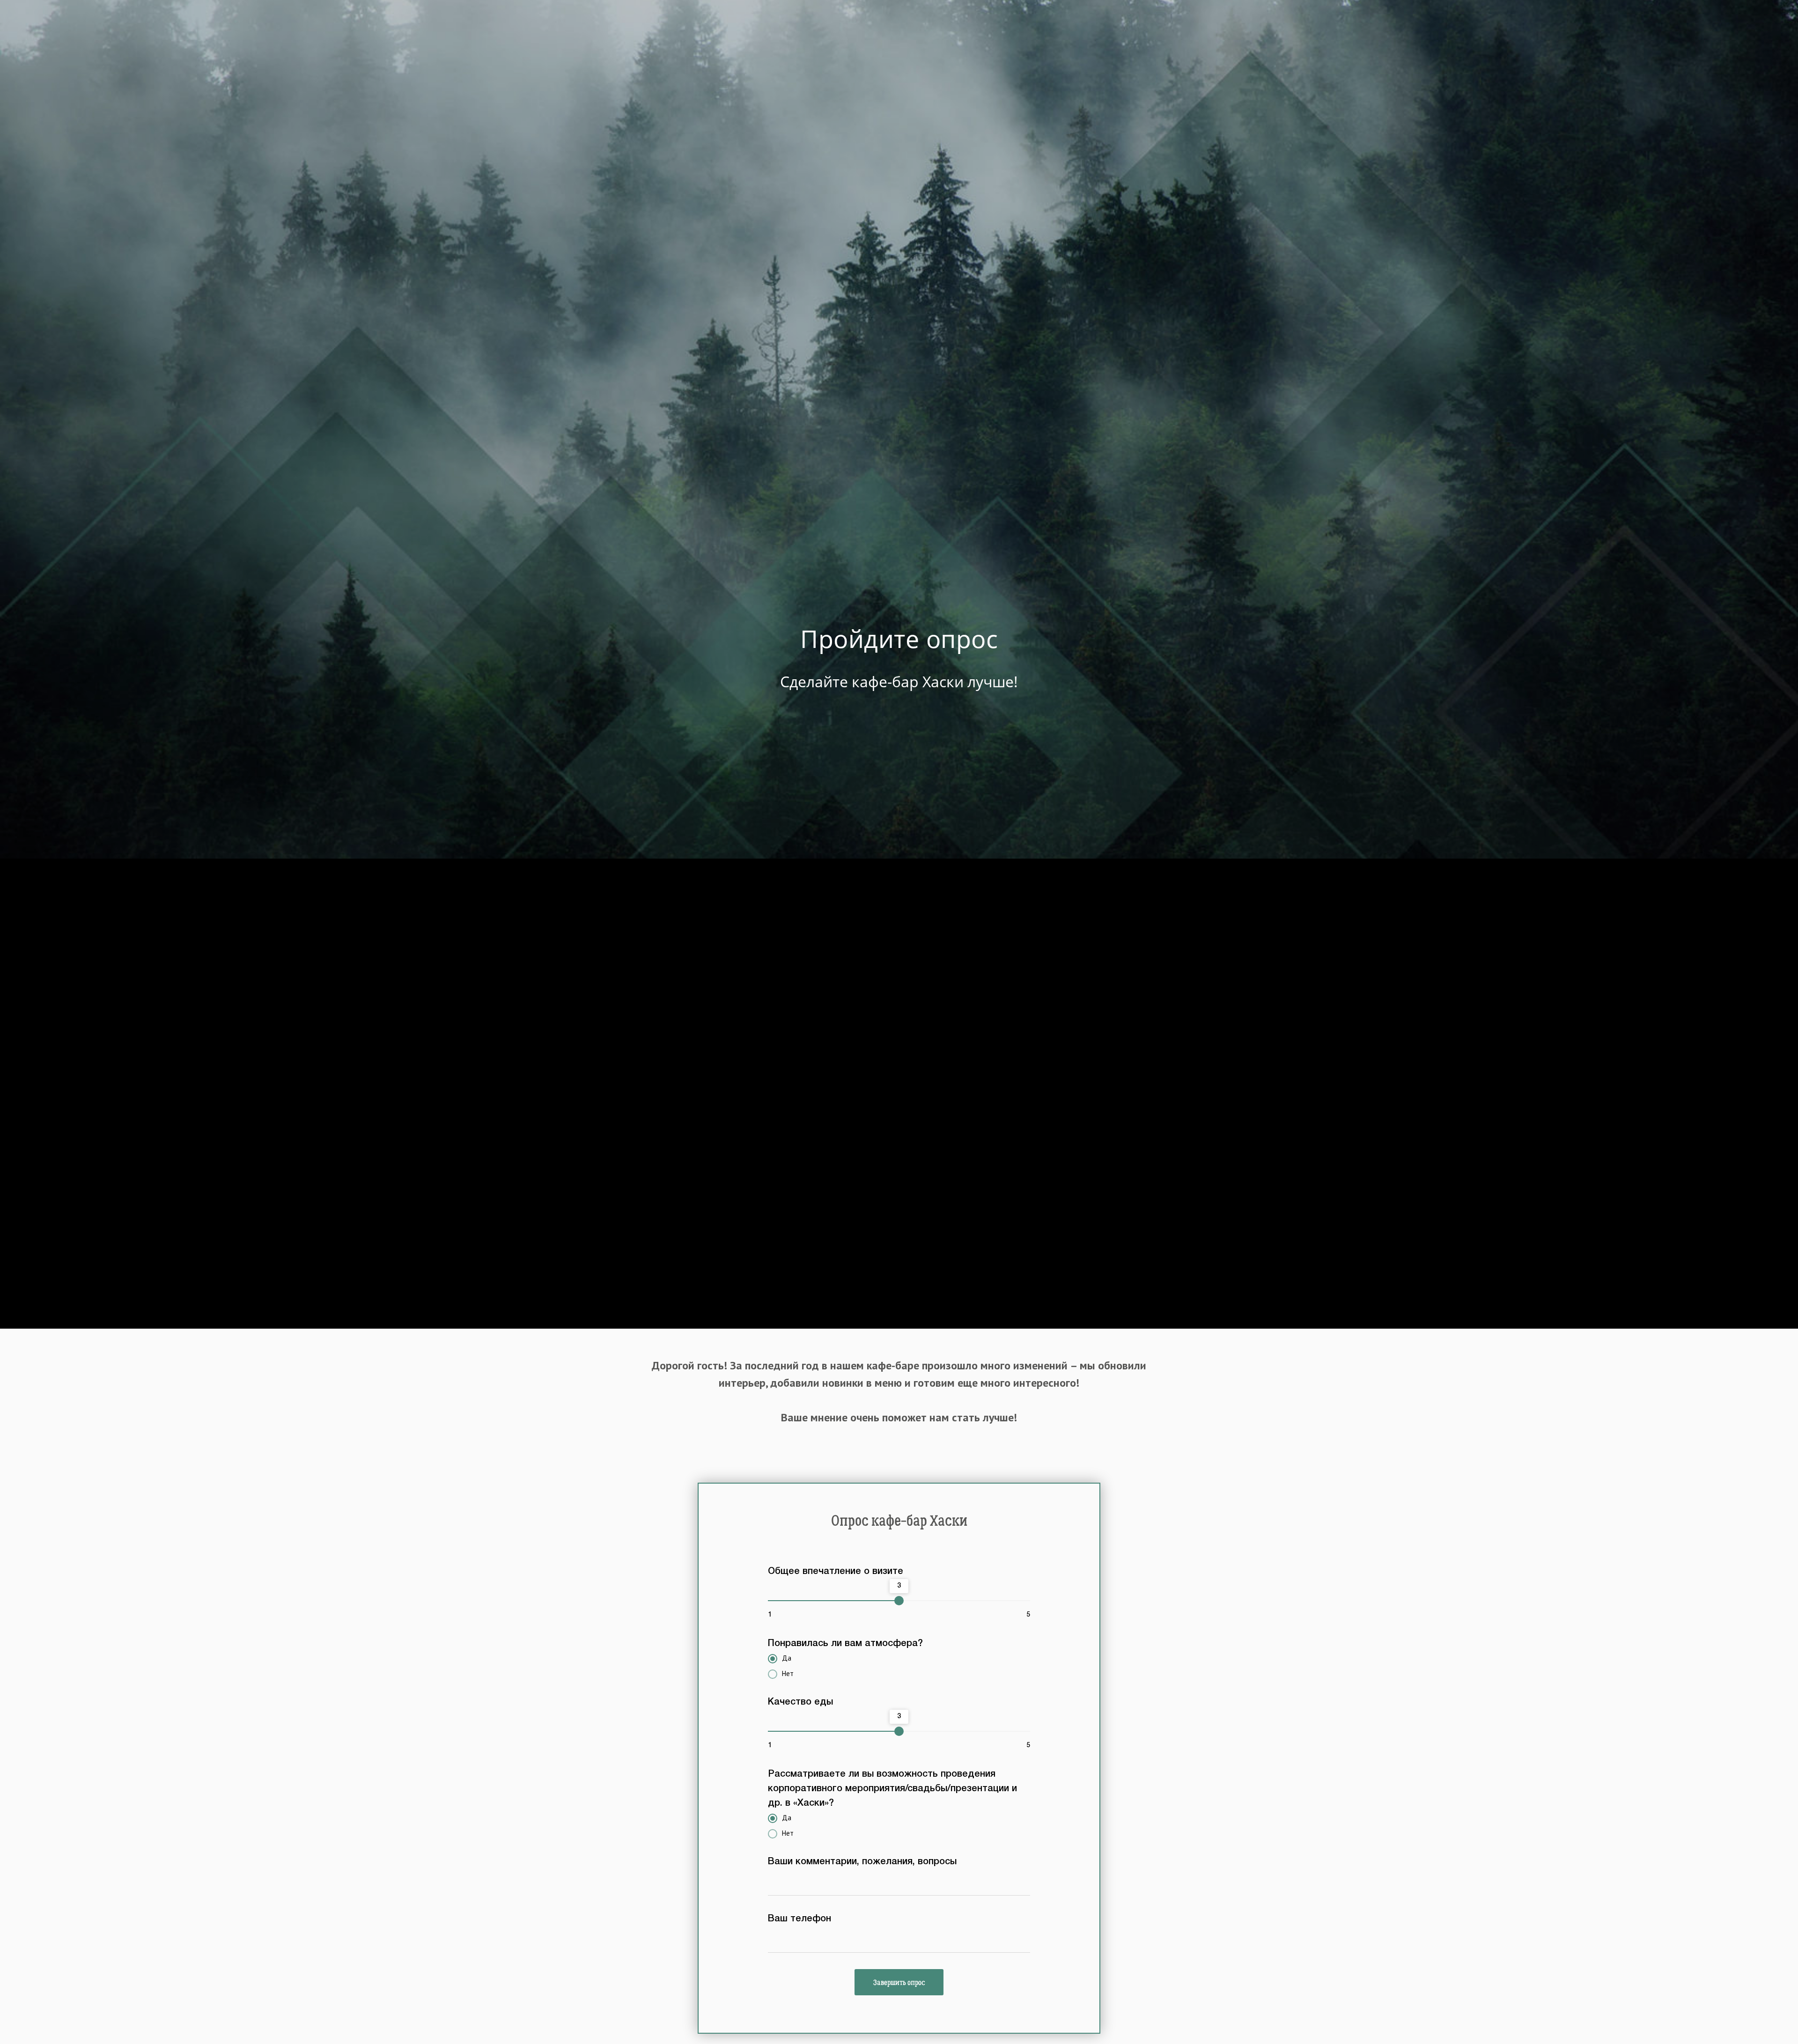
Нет (788, 1673)
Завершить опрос (899, 1982)
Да (787, 1658)
